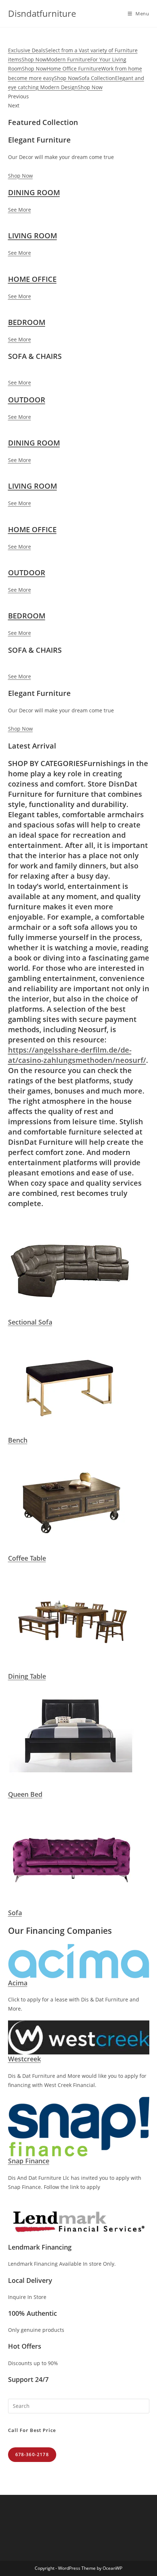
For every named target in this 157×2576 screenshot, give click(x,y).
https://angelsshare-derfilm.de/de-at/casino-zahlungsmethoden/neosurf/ (77, 1055)
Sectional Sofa (30, 1322)
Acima (18, 1983)
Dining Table (27, 1676)
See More (20, 210)
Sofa (15, 1913)
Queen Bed (25, 1794)
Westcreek (24, 2059)
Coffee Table (27, 1558)
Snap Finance (29, 2161)
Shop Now (20, 176)
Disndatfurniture (42, 13)
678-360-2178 (32, 2454)
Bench (18, 1440)
